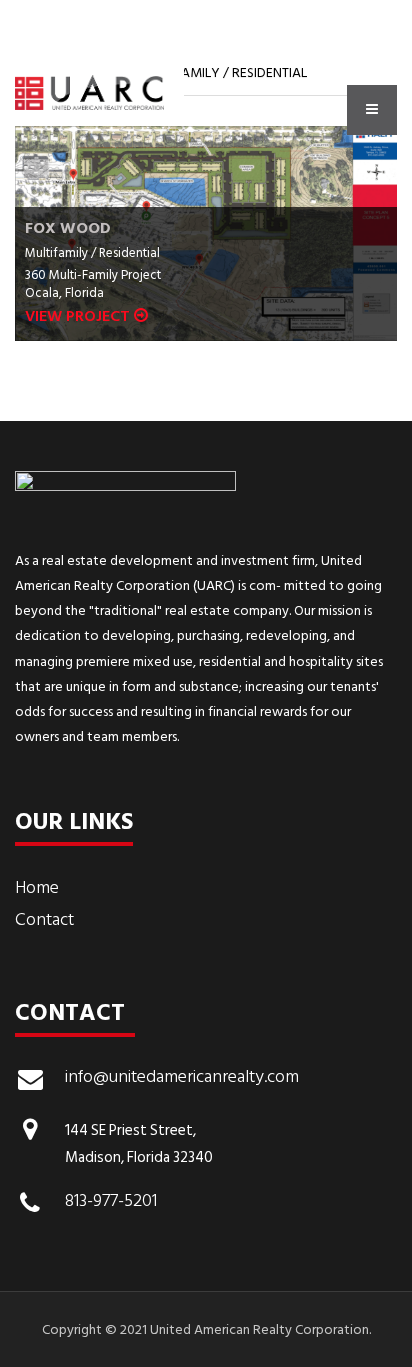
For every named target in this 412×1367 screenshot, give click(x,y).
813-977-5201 (111, 1203)
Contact (44, 919)
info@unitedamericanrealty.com (182, 1079)
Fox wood (68, 228)
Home (37, 887)
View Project (79, 316)
